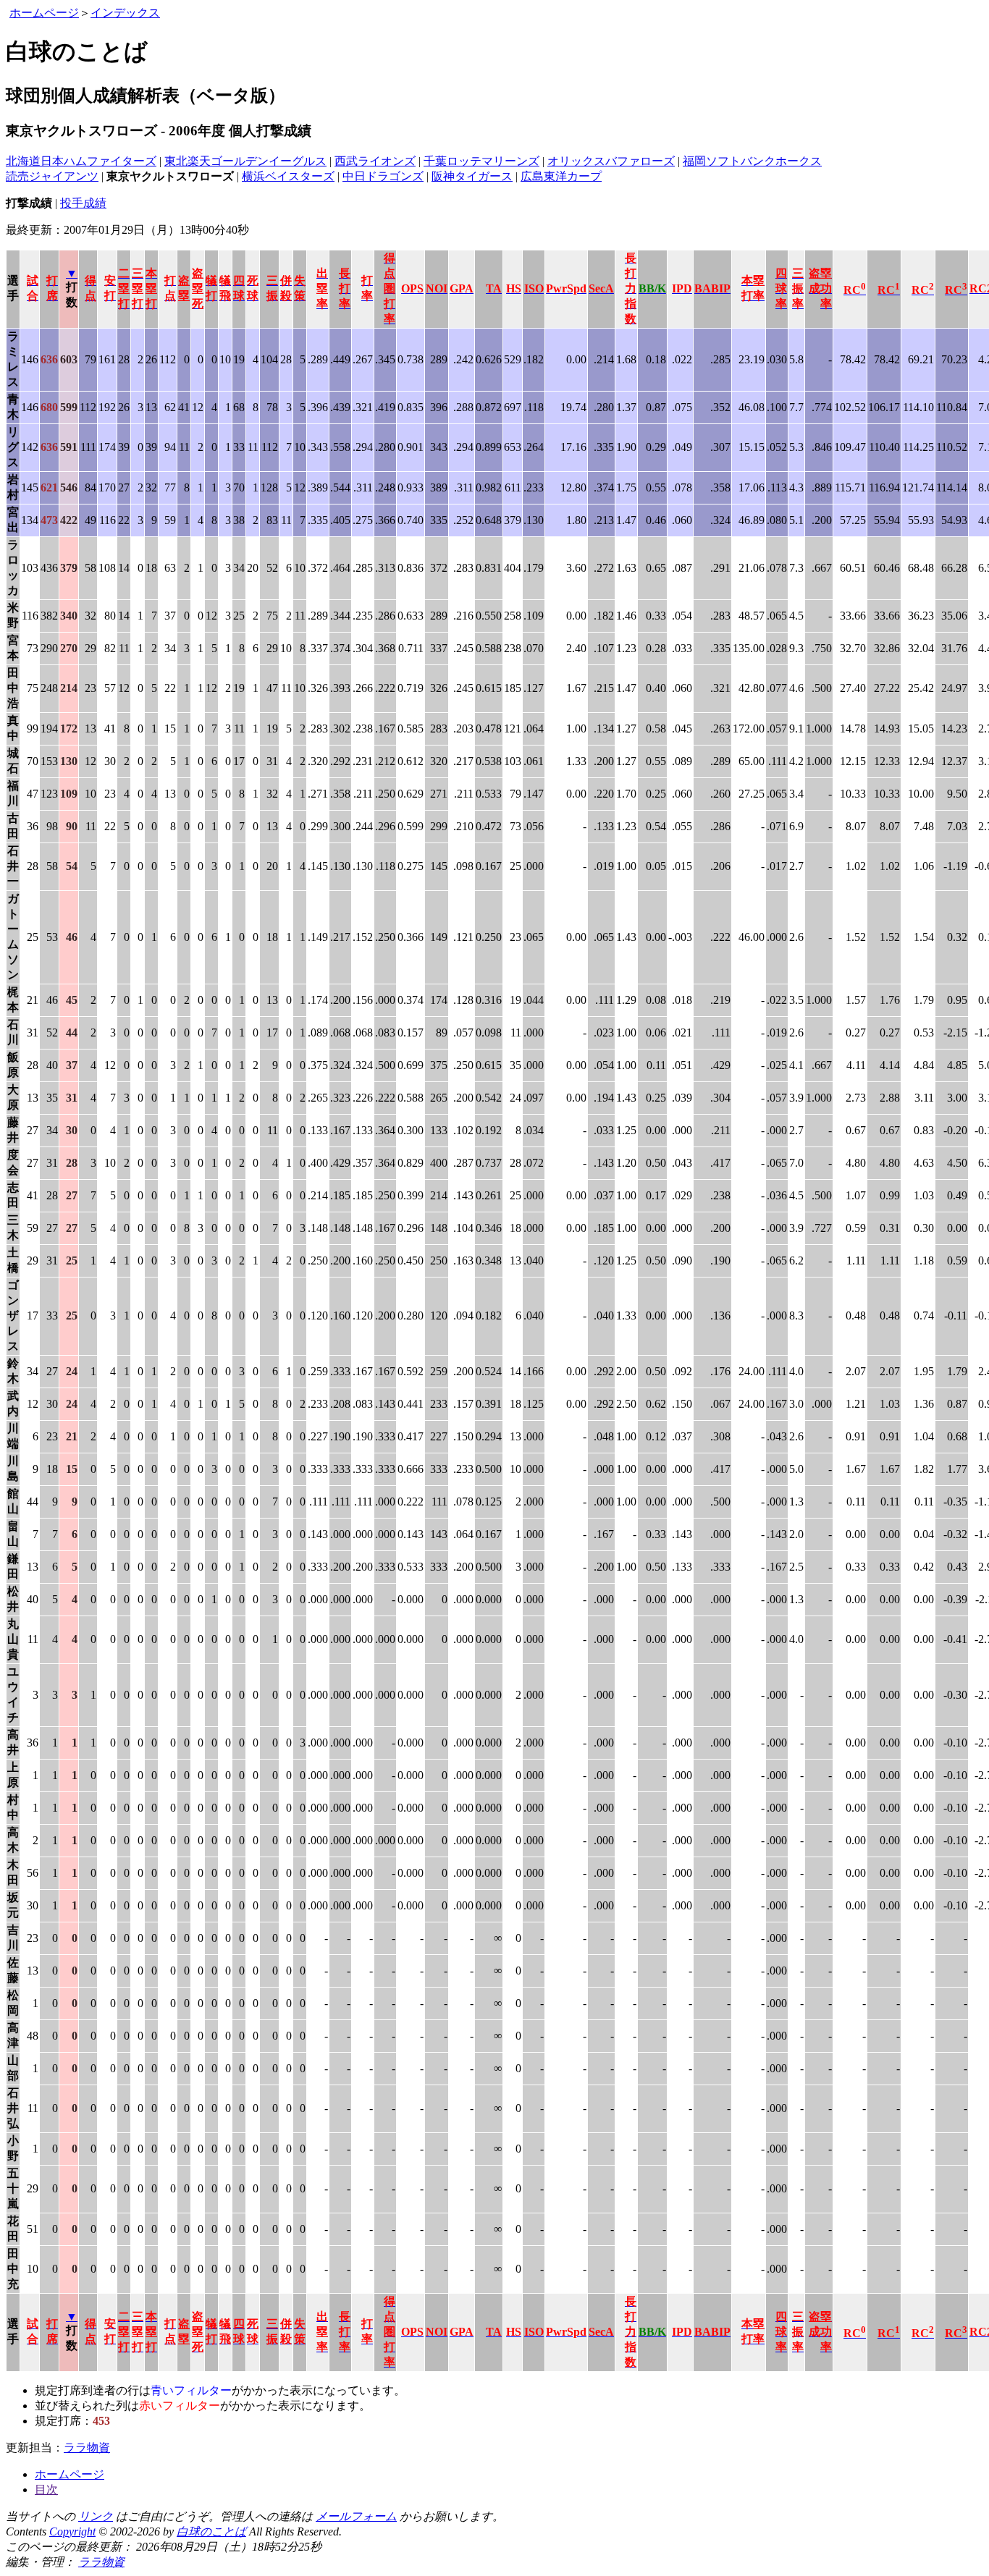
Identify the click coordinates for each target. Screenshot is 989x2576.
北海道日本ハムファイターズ (81, 161)
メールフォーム (356, 2516)
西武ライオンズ (375, 161)
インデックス (125, 13)
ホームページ (44, 13)
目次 (46, 2490)
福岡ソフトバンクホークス (752, 161)
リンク (96, 2516)
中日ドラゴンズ (383, 176)
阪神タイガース (472, 176)
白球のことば (211, 2531)
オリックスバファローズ (611, 161)
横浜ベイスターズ (288, 176)
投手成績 (83, 203)
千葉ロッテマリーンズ (481, 161)
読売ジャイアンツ (52, 176)
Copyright (72, 2531)
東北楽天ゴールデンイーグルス (245, 161)
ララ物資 (87, 2448)
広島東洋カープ (561, 176)
